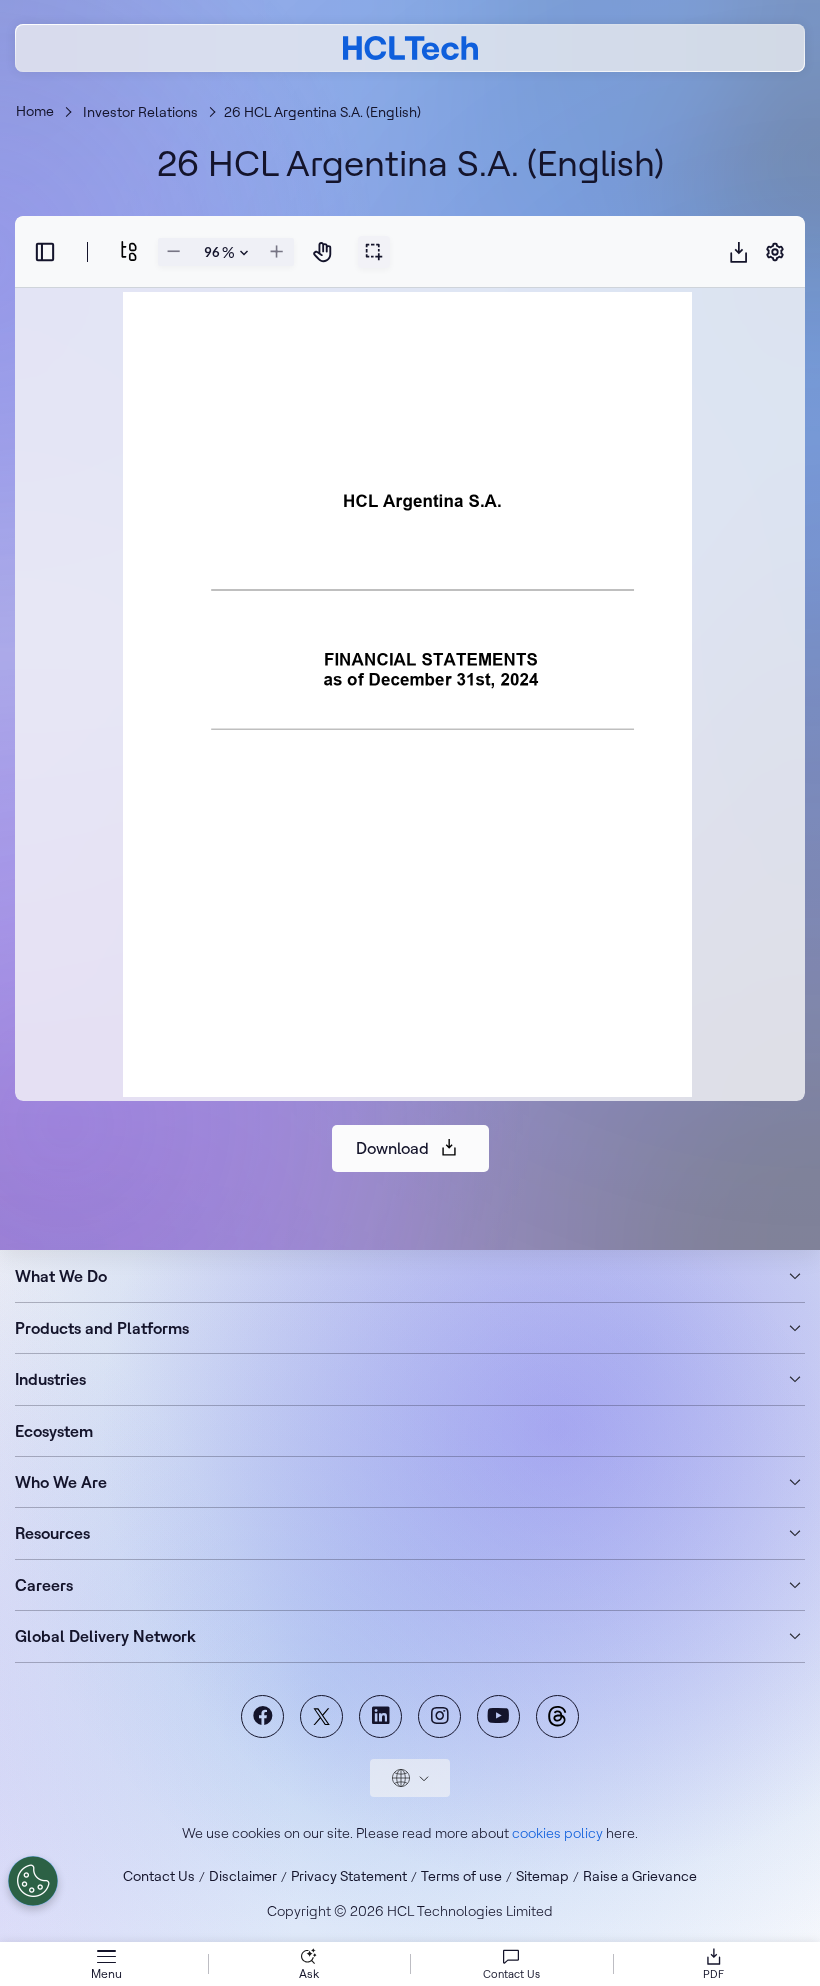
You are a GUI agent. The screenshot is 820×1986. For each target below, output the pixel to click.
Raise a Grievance (640, 1876)
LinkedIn (380, 1716)
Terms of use (461, 1876)
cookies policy (557, 1833)
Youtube (498, 1716)
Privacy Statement (349, 1876)
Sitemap (542, 1876)
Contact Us (159, 1876)
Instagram (439, 1716)
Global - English (410, 1778)
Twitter (321, 1716)
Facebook (262, 1716)
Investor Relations (140, 112)
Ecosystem (54, 1431)
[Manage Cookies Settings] (33, 1881)
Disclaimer (243, 1876)
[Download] (739, 252)
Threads (557, 1716)
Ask (309, 1973)
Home (35, 111)
